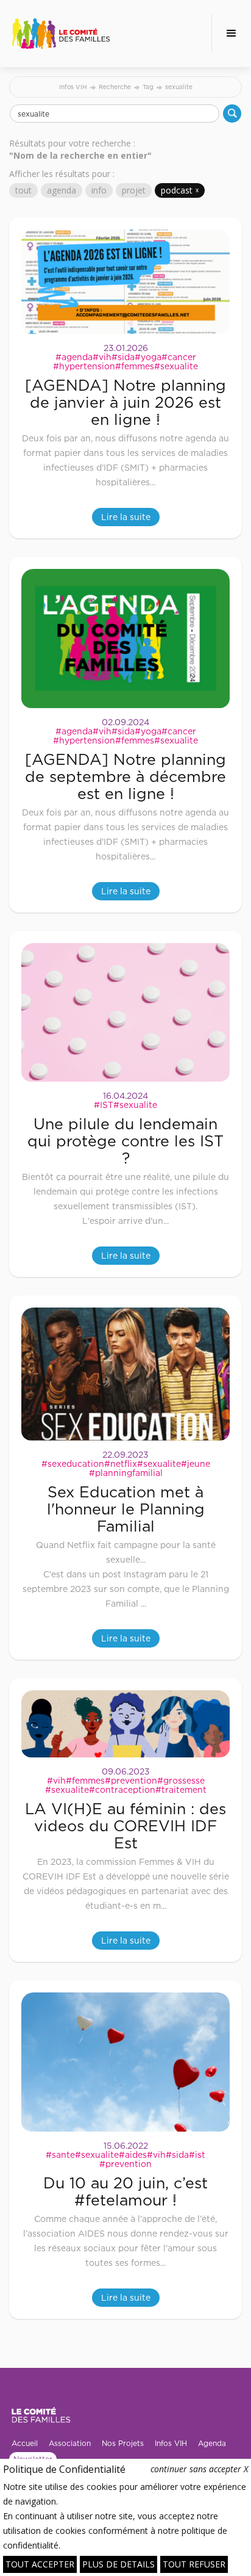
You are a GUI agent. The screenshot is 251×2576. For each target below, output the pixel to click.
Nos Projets (123, 2443)
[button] (231, 34)
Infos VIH (73, 87)
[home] (61, 34)
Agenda (212, 2443)
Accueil (25, 2443)
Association (70, 2443)
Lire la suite (126, 517)
